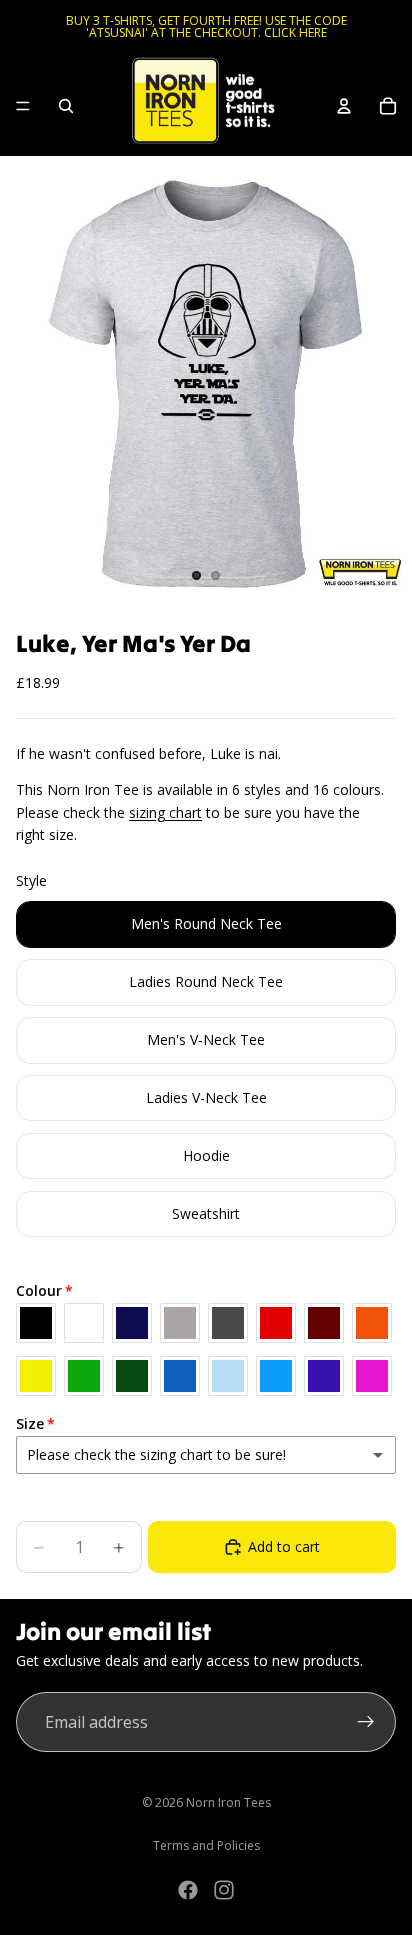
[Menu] (23, 106)
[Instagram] (224, 1890)
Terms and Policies (206, 1845)
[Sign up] (366, 1722)
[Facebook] (188, 1890)
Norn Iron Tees (228, 1802)
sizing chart (165, 812)
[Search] (66, 106)
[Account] (344, 106)
